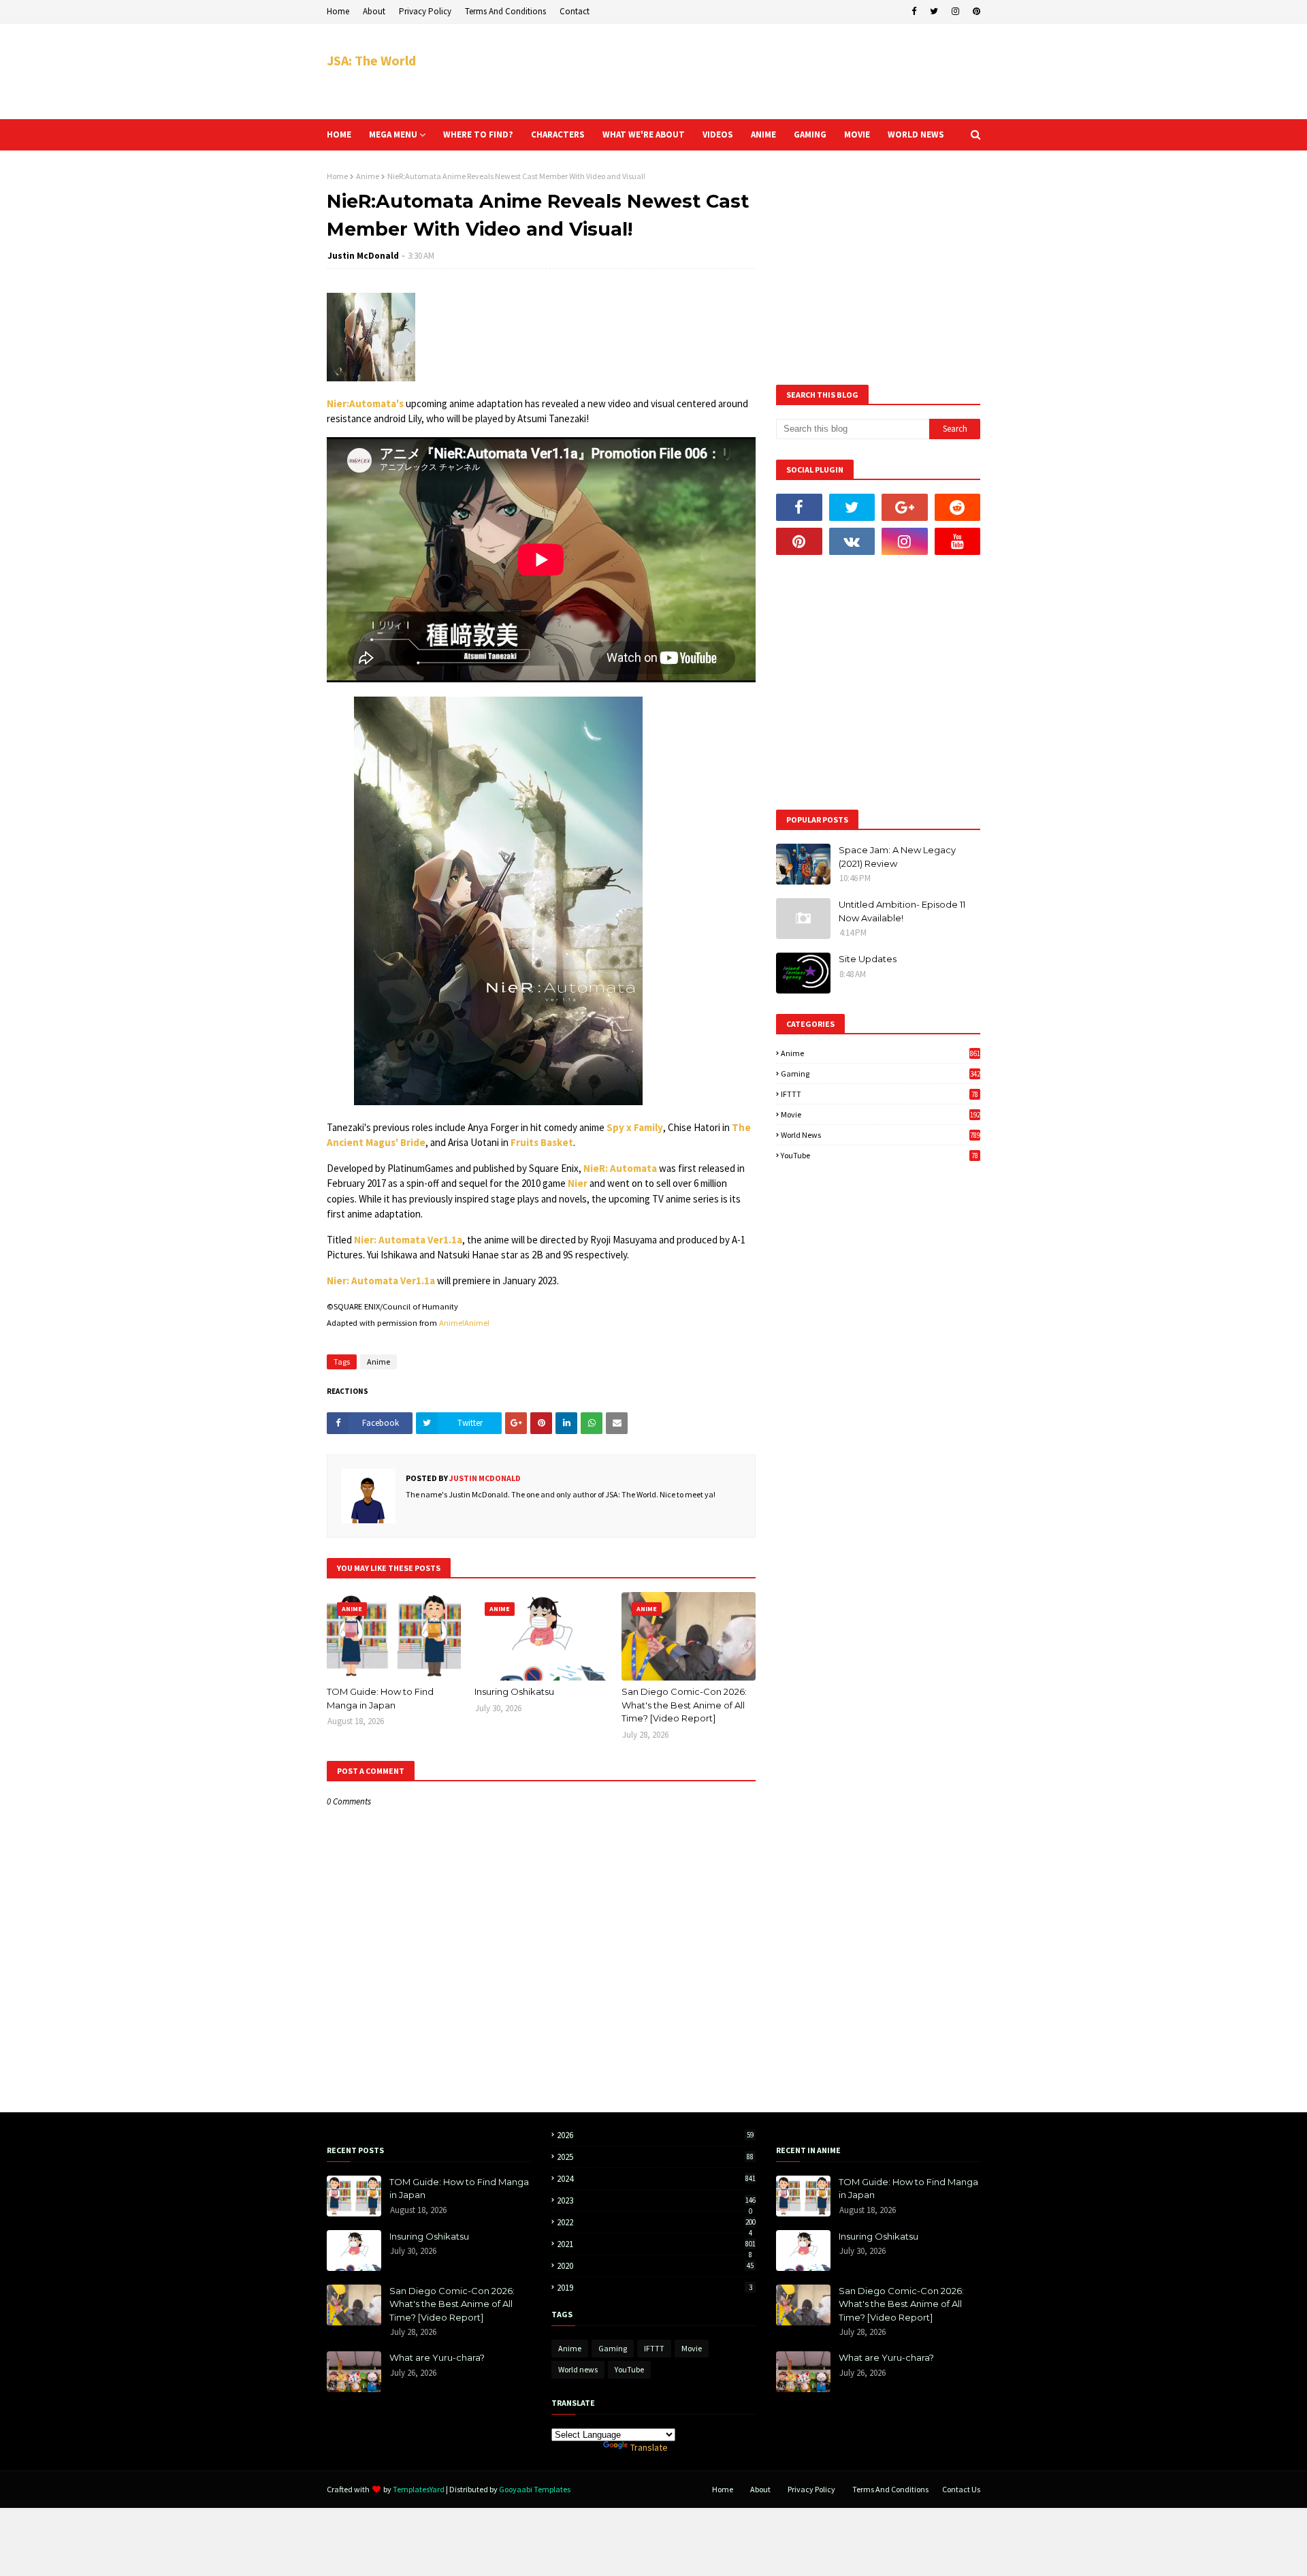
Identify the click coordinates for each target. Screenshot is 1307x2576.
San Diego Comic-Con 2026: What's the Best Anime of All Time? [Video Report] (684, 1705)
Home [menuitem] (339, 134)
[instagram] (955, 12)
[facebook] (914, 12)
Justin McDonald (363, 256)
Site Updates (868, 959)
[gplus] (905, 507)
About (374, 11)
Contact (575, 11)
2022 (656, 2222)
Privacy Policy (425, 11)
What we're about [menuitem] (644, 134)
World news (881, 1135)
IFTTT (880, 1094)
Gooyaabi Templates (535, 2489)
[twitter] (934, 12)
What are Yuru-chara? (437, 2357)
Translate (649, 2447)
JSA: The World (371, 60)
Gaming (881, 1074)
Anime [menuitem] (763, 134)
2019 (655, 2288)
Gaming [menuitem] (810, 134)
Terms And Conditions (505, 11)
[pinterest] (975, 12)
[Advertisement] (732, 71)
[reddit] (958, 507)
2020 (655, 2266)
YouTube (880, 1155)
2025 (655, 2157)
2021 (656, 2244)
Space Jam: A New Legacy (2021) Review (897, 857)
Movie (881, 1114)
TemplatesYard (419, 2489)
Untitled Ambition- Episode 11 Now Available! (902, 911)
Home (338, 11)
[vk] (852, 541)
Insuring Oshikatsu (514, 1691)
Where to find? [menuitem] (478, 134)
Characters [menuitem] (558, 134)
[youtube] (958, 541)
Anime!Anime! (464, 1323)
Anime (368, 176)
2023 (656, 2200)
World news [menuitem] (916, 134)
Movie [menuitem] (857, 134)
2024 (656, 2179)
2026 (655, 2135)
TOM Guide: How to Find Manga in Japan (380, 1698)
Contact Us (961, 2489)
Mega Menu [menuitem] (393, 134)
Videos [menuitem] (718, 134)
